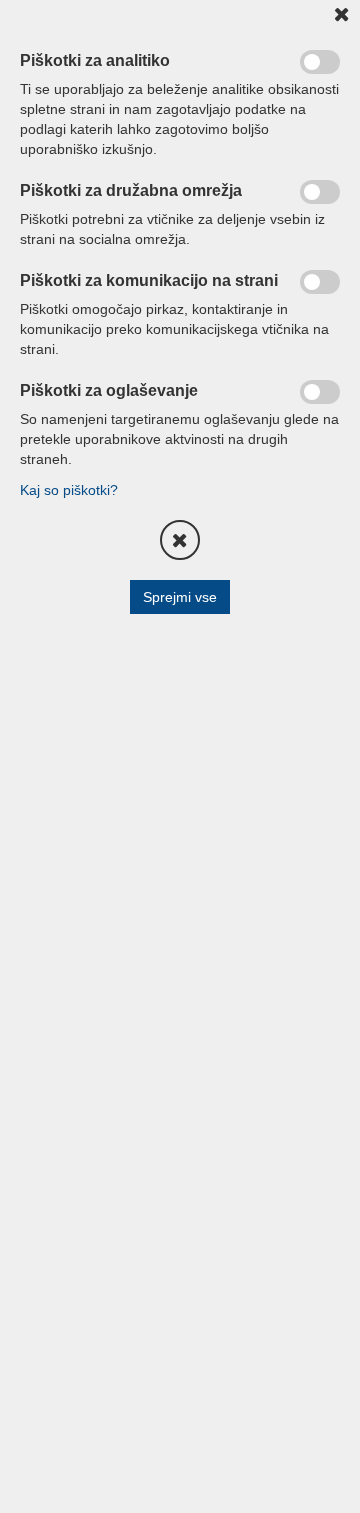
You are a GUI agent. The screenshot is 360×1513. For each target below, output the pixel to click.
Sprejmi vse (180, 597)
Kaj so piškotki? (69, 490)
